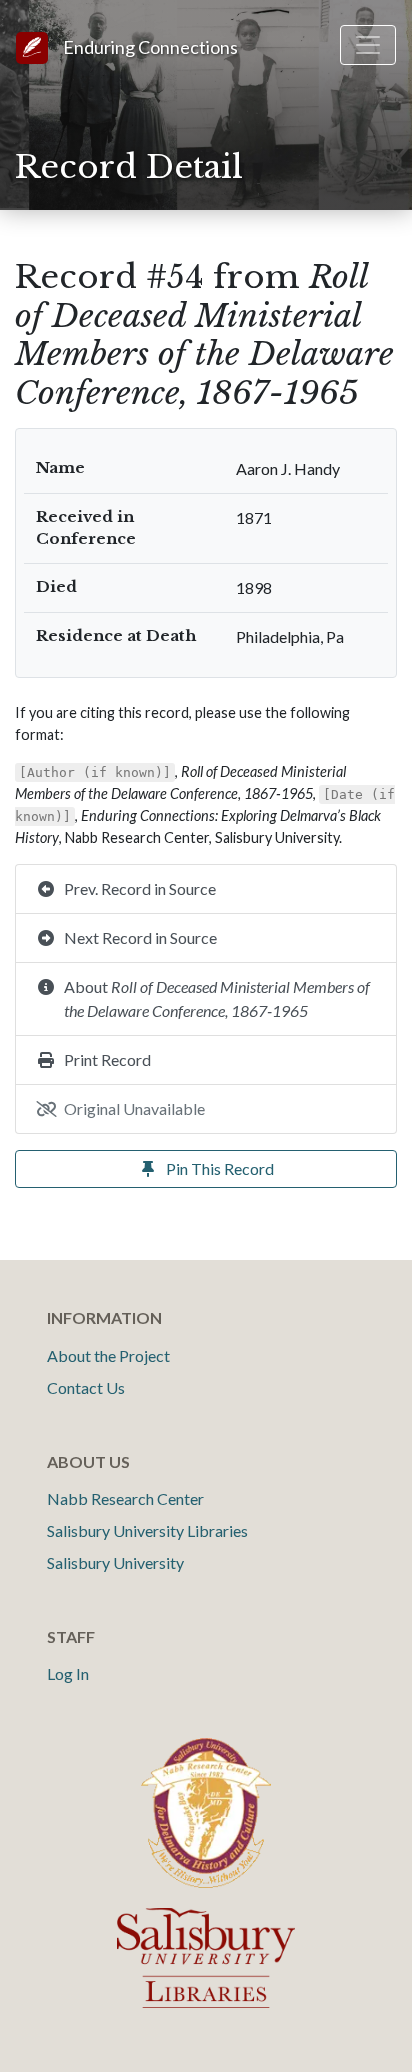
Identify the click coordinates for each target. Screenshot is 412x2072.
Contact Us (86, 1387)
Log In (68, 1673)
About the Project (108, 1355)
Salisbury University (115, 1562)
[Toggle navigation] (368, 45)
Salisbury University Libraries (147, 1530)
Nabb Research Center (125, 1498)
